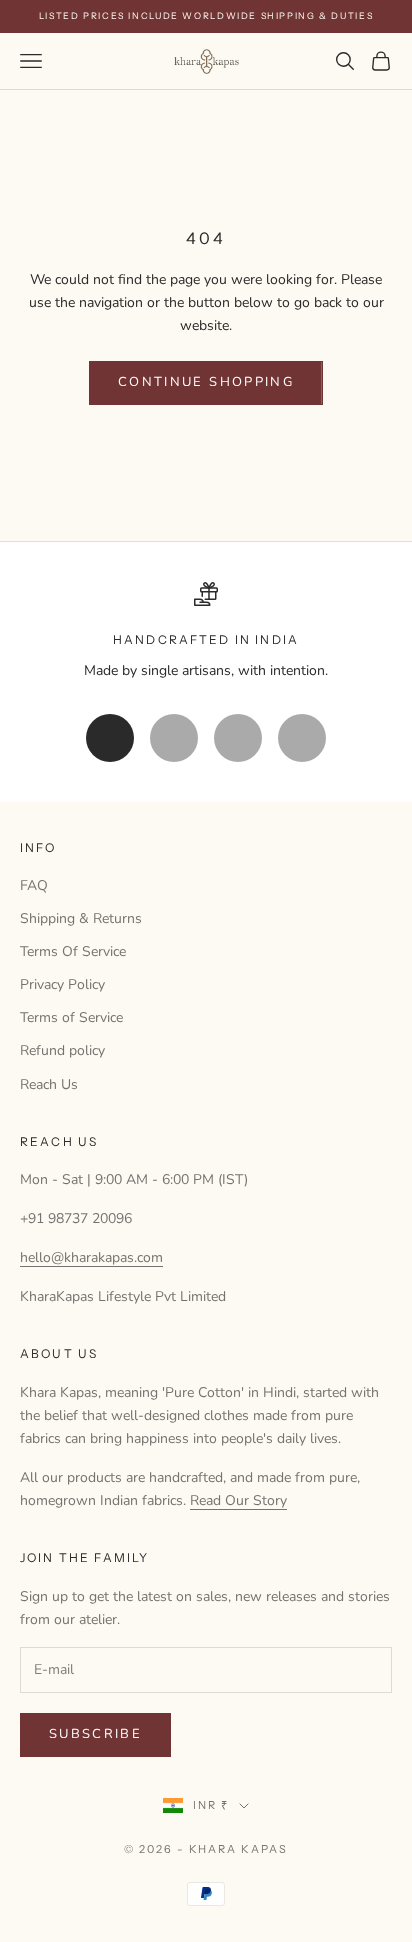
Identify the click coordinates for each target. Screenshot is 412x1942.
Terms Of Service (73, 951)
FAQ (34, 885)
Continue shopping (206, 382)
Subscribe (95, 1734)
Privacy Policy (62, 984)
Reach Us (49, 1084)
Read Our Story (238, 1500)
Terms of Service (71, 1017)
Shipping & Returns (81, 918)
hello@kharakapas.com (91, 1257)
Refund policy (62, 1050)
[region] (206, 631)
